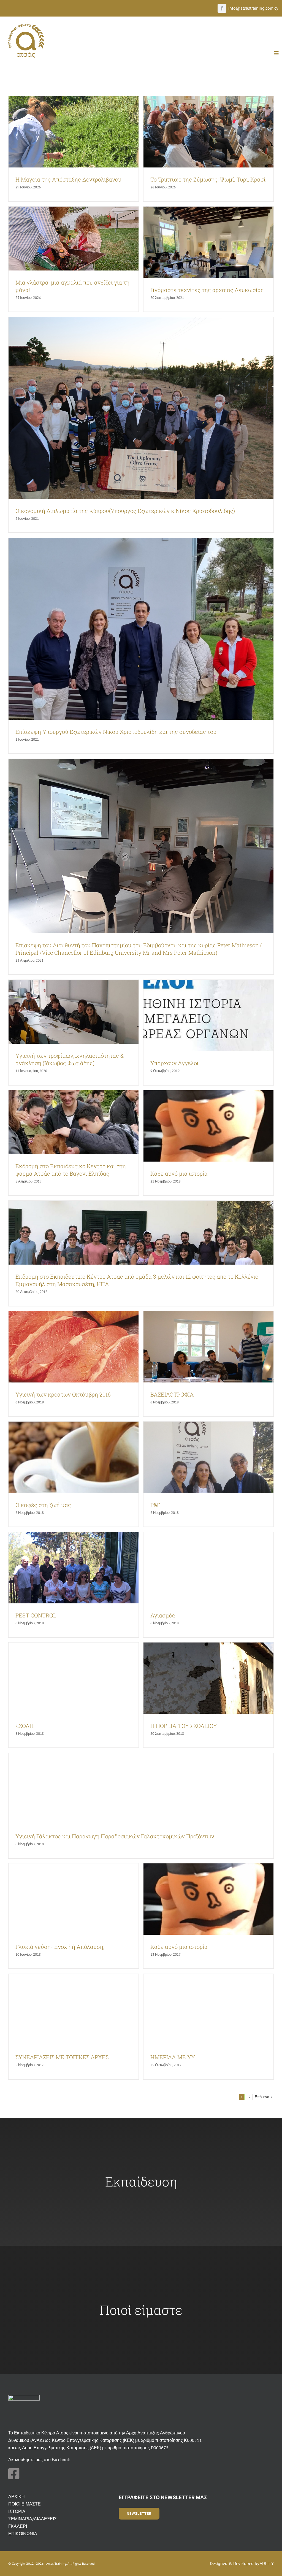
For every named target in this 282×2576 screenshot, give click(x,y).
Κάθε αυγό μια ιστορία (179, 1173)
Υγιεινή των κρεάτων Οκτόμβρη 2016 (63, 1394)
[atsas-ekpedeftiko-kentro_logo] (26, 26)
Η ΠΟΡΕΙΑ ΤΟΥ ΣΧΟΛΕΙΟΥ (184, 1726)
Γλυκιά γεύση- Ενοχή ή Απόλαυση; (60, 1947)
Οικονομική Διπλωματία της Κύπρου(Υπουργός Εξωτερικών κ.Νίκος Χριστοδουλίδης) (125, 511)
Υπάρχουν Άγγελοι (174, 1063)
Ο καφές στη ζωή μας (43, 1505)
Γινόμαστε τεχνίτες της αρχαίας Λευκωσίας (207, 290)
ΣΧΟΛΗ (25, 1726)
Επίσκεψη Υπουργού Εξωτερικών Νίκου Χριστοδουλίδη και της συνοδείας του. (117, 732)
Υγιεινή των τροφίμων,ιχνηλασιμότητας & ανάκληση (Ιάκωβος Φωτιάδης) (70, 1059)
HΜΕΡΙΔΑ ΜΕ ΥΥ (173, 2057)
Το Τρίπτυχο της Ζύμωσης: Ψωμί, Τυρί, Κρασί (208, 179)
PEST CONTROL (36, 1615)
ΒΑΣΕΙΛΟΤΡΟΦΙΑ (172, 1394)
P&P (155, 1505)
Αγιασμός (163, 1615)
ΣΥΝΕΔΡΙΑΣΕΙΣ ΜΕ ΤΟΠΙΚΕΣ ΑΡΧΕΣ (62, 2057)
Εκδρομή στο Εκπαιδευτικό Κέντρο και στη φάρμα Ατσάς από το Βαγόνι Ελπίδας (71, 1170)
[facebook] (222, 8)
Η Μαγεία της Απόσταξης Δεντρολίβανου (68, 179)
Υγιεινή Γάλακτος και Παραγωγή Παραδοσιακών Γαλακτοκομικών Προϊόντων (115, 1836)
